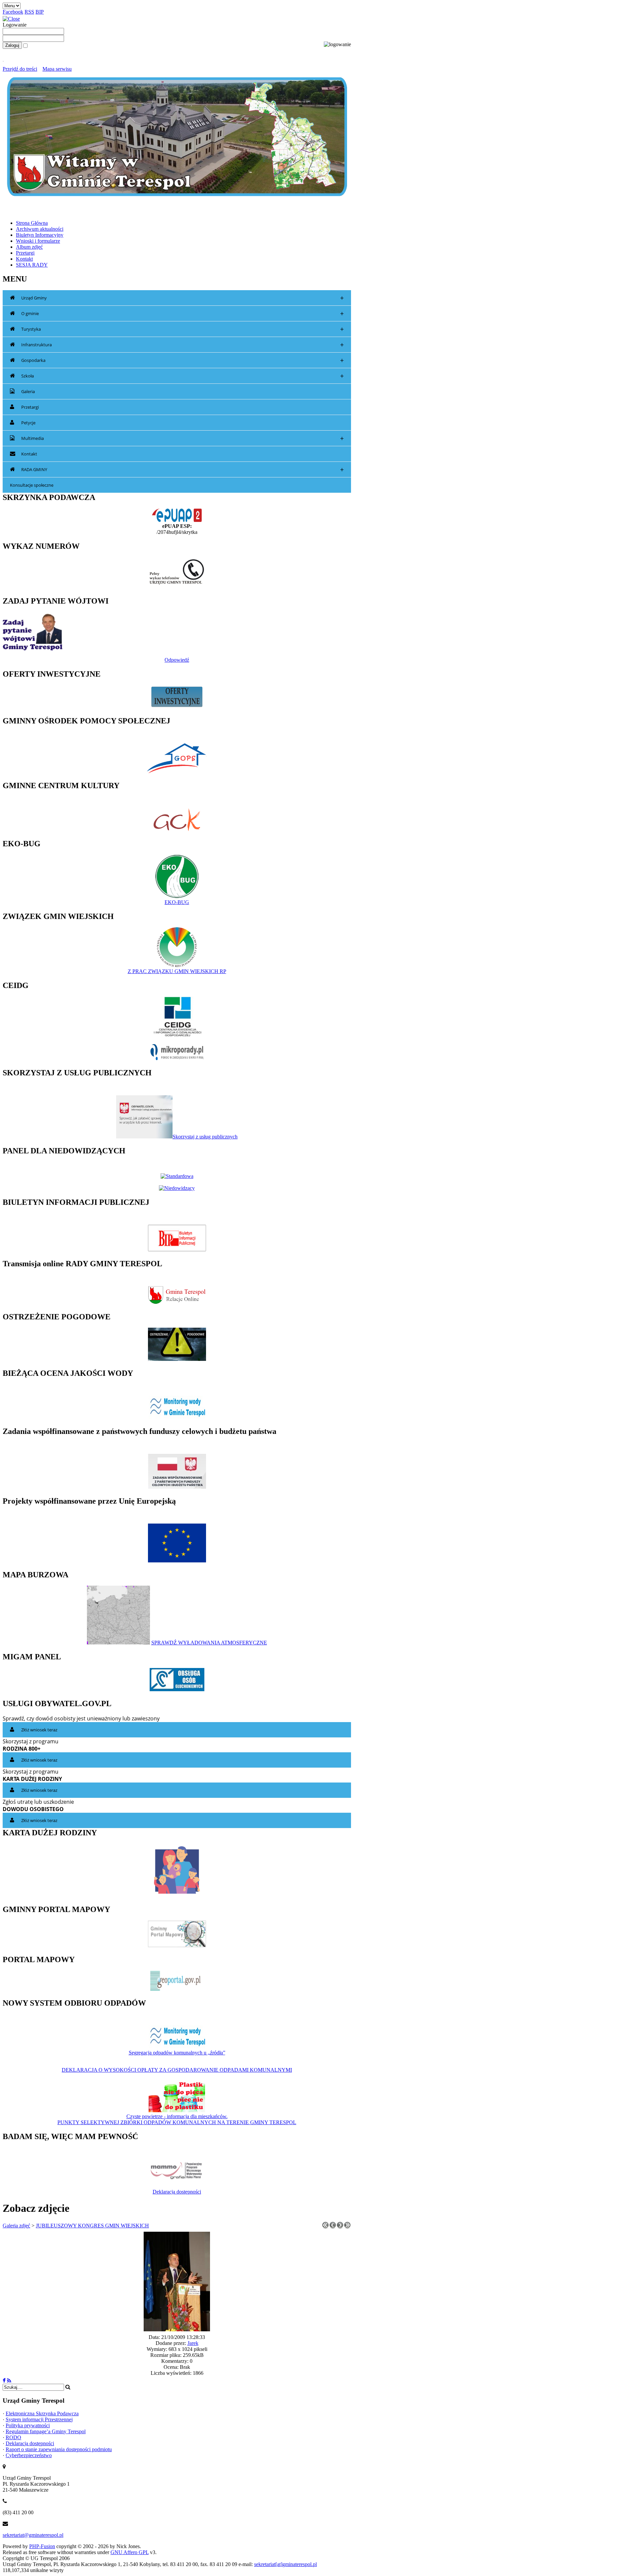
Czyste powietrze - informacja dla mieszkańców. (177, 2116)
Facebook (13, 12)
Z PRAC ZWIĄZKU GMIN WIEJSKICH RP (177, 971)
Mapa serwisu (57, 69)
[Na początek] (325, 2227)
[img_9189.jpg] (177, 2329)
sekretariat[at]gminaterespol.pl (285, 2564)
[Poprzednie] (333, 2227)
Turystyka (182, 329)
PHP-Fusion (42, 2546)
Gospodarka (182, 360)
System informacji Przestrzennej (39, 2419)
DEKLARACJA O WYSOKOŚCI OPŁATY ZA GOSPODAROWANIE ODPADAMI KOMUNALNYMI (177, 2070)
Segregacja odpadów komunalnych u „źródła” (177, 2053)
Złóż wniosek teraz (39, 1730)
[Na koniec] (347, 2227)
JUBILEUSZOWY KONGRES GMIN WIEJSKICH (92, 2226)
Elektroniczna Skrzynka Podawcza (42, 2413)
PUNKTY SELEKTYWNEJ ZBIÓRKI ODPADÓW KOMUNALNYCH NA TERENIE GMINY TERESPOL (177, 2122)
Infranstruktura (182, 345)
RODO (13, 2437)
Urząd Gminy (182, 298)
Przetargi (30, 407)
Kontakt (29, 454)
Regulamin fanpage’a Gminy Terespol (46, 2431)
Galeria (28, 391)
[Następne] (340, 2227)
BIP (40, 12)
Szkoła (182, 376)
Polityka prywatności (28, 2425)
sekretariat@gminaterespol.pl (33, 2535)
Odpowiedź (177, 660)
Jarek (193, 2343)
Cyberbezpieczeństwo (29, 2455)
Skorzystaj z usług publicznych (205, 1137)
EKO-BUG (177, 902)
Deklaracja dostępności (177, 2192)
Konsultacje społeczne (32, 485)
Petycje (28, 423)
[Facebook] (4, 2381)
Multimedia (182, 438)
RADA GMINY (182, 470)
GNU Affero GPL (130, 2552)
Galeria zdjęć (16, 2226)
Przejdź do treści (20, 69)
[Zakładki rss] (9, 2381)
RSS (29, 12)
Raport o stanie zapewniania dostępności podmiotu (59, 2449)
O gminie (182, 314)
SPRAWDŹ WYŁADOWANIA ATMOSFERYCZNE (209, 1643)
